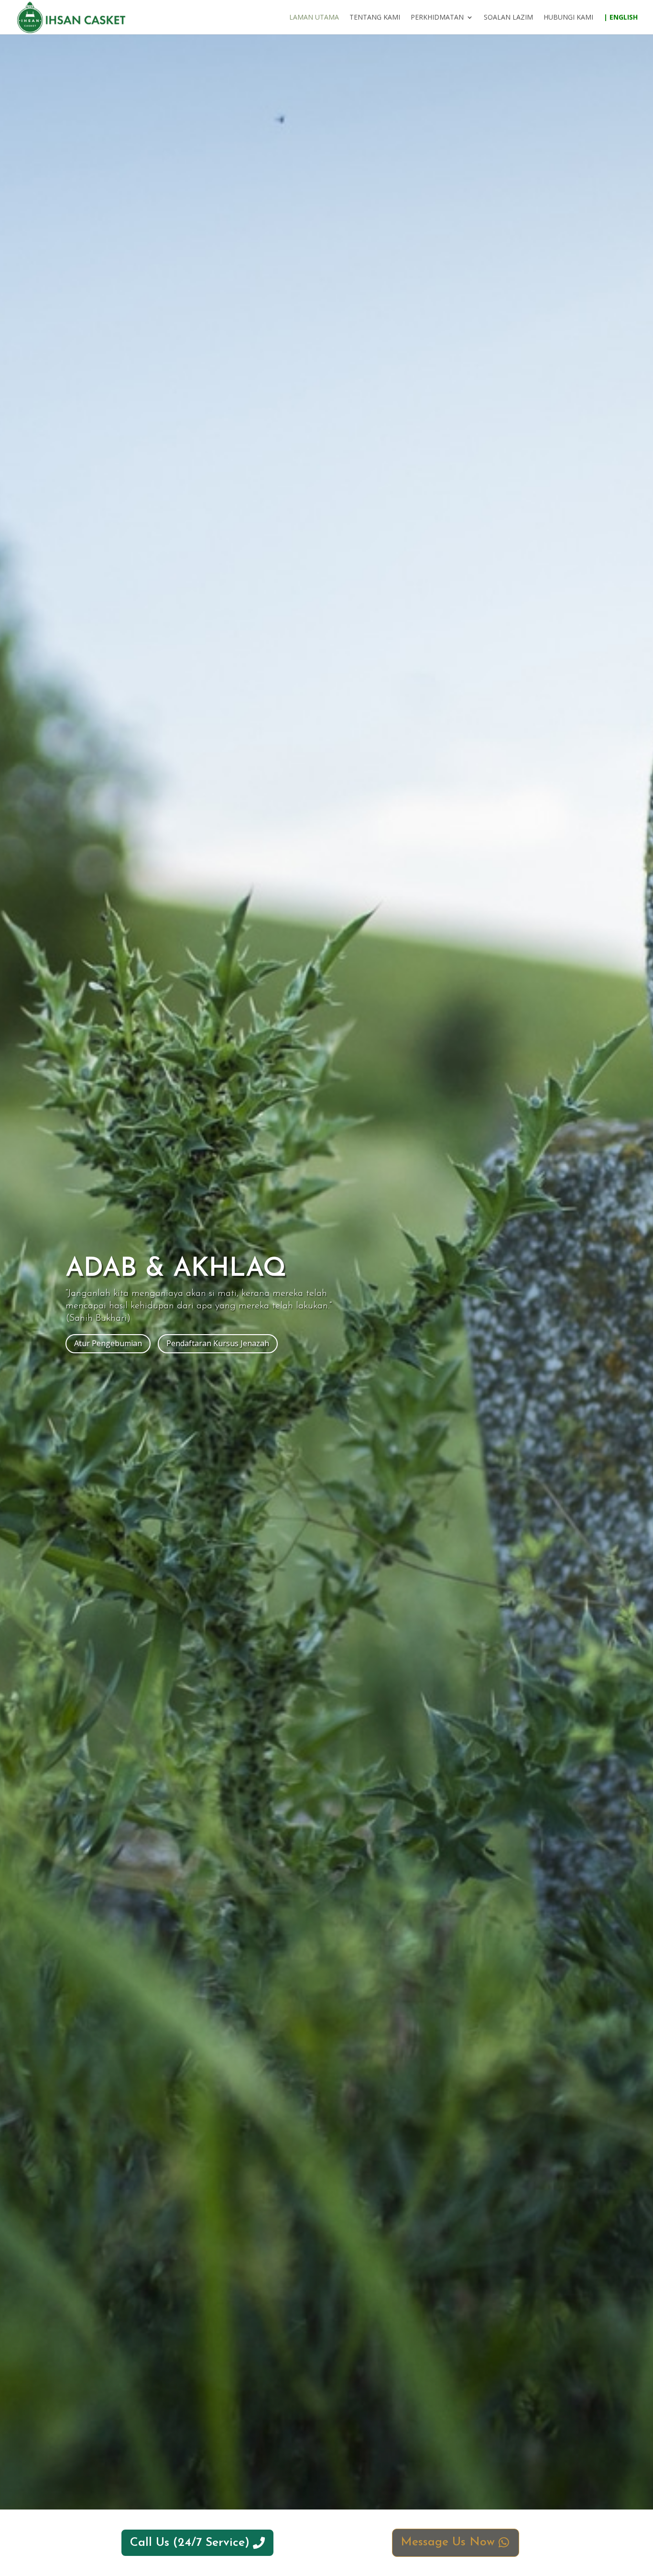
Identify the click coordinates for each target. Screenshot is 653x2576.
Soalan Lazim (508, 18)
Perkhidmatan (437, 18)
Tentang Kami (375, 18)
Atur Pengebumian (108, 1343)
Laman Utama (314, 18)
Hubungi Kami (568, 18)
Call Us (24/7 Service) (190, 2543)
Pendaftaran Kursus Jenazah (218, 1343)
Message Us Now (448, 2542)
